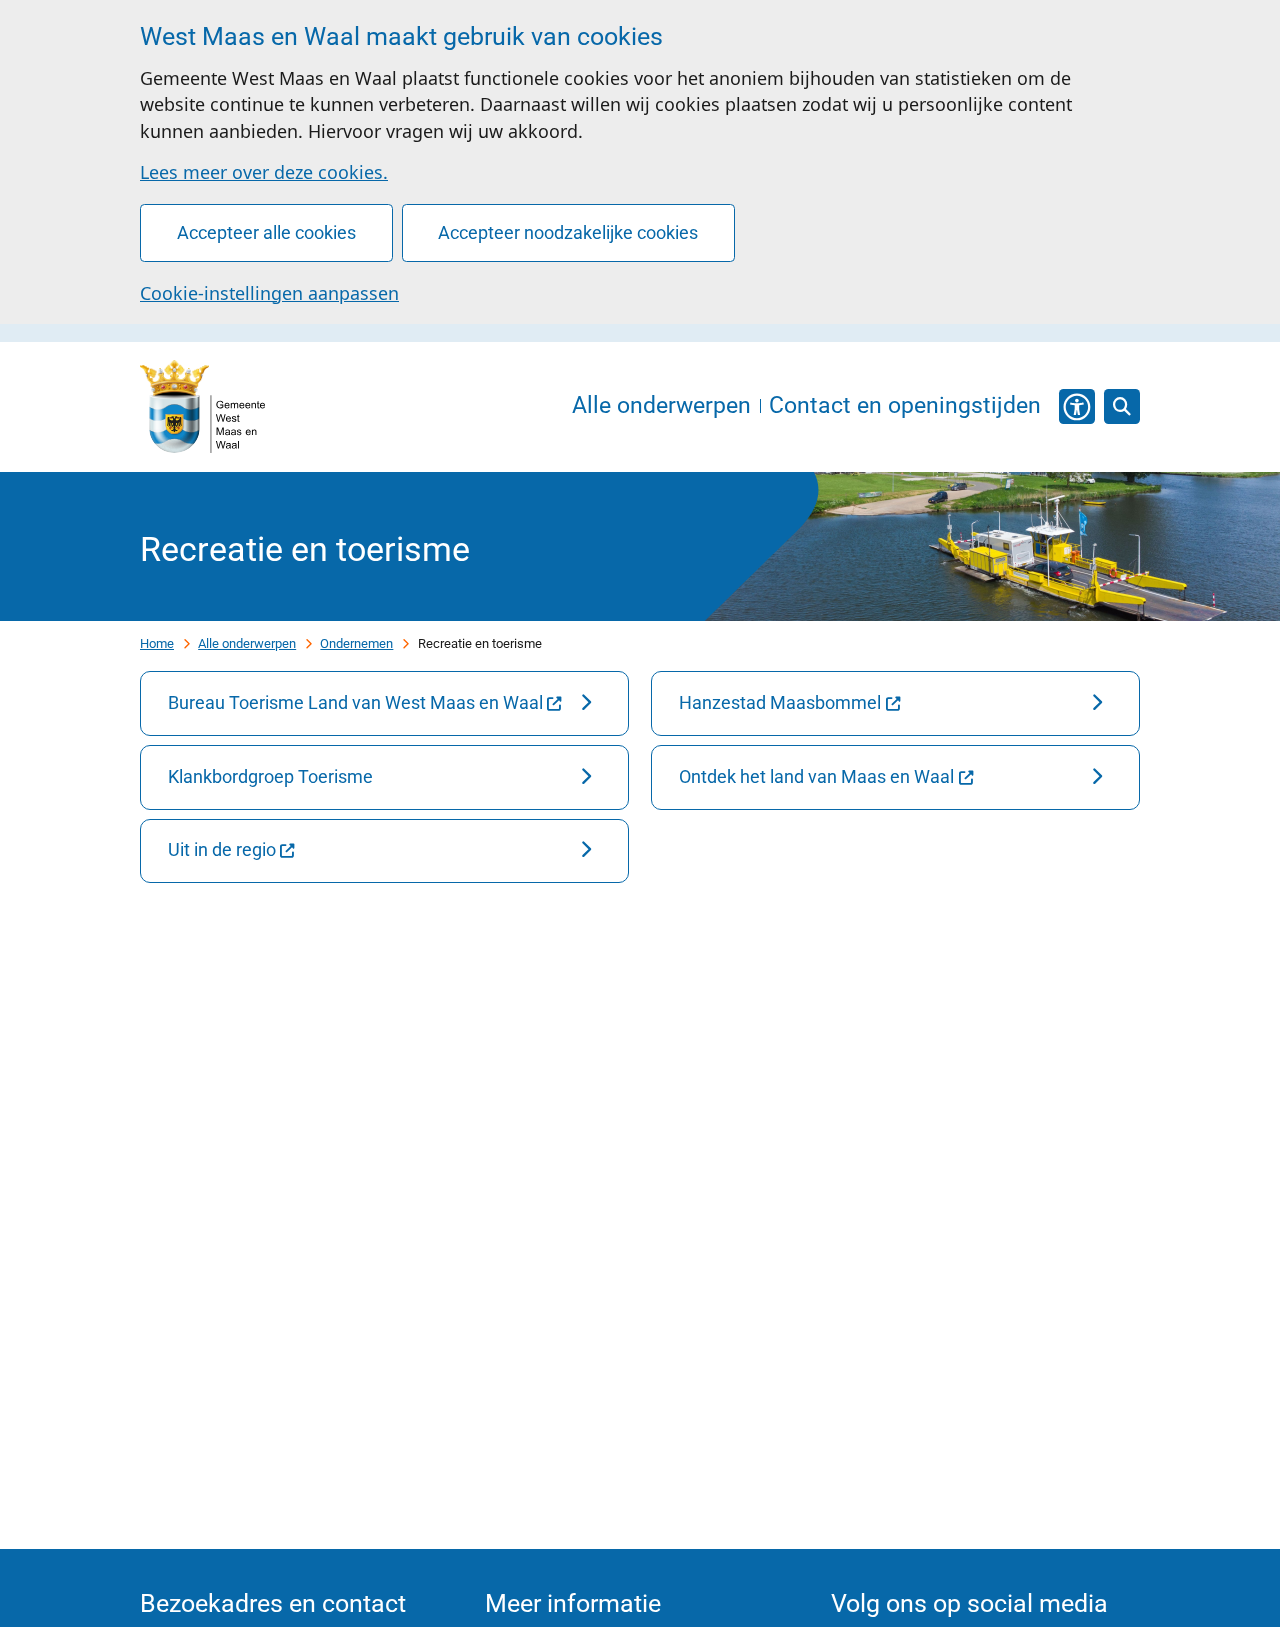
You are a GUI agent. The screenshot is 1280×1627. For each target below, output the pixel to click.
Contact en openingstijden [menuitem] (905, 406)
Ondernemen (356, 643)
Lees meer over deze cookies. (264, 172)
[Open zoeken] (1122, 407)
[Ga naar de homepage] (202, 407)
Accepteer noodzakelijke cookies (568, 232)
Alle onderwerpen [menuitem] (661, 406)
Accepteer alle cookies (266, 232)
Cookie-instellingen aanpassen (269, 293)
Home (157, 643)
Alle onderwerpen (247, 643)
